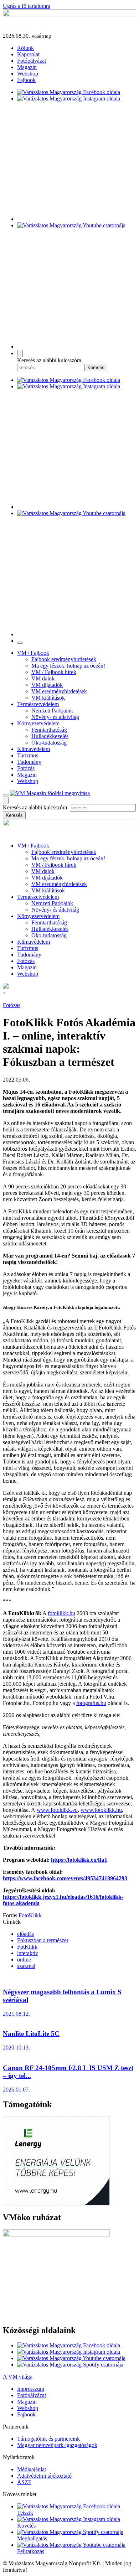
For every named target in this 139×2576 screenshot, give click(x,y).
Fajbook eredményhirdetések (64, 659)
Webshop (28, 74)
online (24, 1960)
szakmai (26, 1966)
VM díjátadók (47, 685)
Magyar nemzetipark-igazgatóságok (57, 2445)
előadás (25, 1934)
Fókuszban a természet (43, 1940)
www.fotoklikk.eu (57, 1810)
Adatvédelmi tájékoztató (44, 2476)
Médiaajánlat (32, 2469)
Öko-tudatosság (49, 743)
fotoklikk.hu (61, 1613)
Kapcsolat (28, 54)
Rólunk (25, 48)
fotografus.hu (91, 1703)
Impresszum (31, 2389)
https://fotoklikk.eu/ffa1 (79, 1860)
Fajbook (26, 80)
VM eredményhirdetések (59, 691)
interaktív (28, 1953)
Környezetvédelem (38, 723)
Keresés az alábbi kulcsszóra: (50, 360)
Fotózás (26, 768)
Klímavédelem (34, 749)
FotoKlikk (30, 1915)
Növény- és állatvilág (55, 717)
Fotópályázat (32, 61)
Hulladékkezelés (50, 736)
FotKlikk (27, 1947)
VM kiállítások (48, 698)
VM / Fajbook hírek (54, 672)
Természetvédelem (38, 704)
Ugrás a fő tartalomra (27, 6)
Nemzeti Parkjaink (52, 711)
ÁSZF (24, 2482)
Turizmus (28, 755)
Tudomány (29, 762)
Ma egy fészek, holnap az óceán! (68, 666)
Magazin (27, 67)
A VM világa (18, 2377)
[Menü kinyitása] (6, 795)
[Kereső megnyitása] (20, 354)
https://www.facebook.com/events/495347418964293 (65, 1878)
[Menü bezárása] (20, 643)
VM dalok (43, 678)
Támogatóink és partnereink (48, 2439)
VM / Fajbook (33, 653)
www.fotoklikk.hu (101, 1810)
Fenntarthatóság (49, 730)
